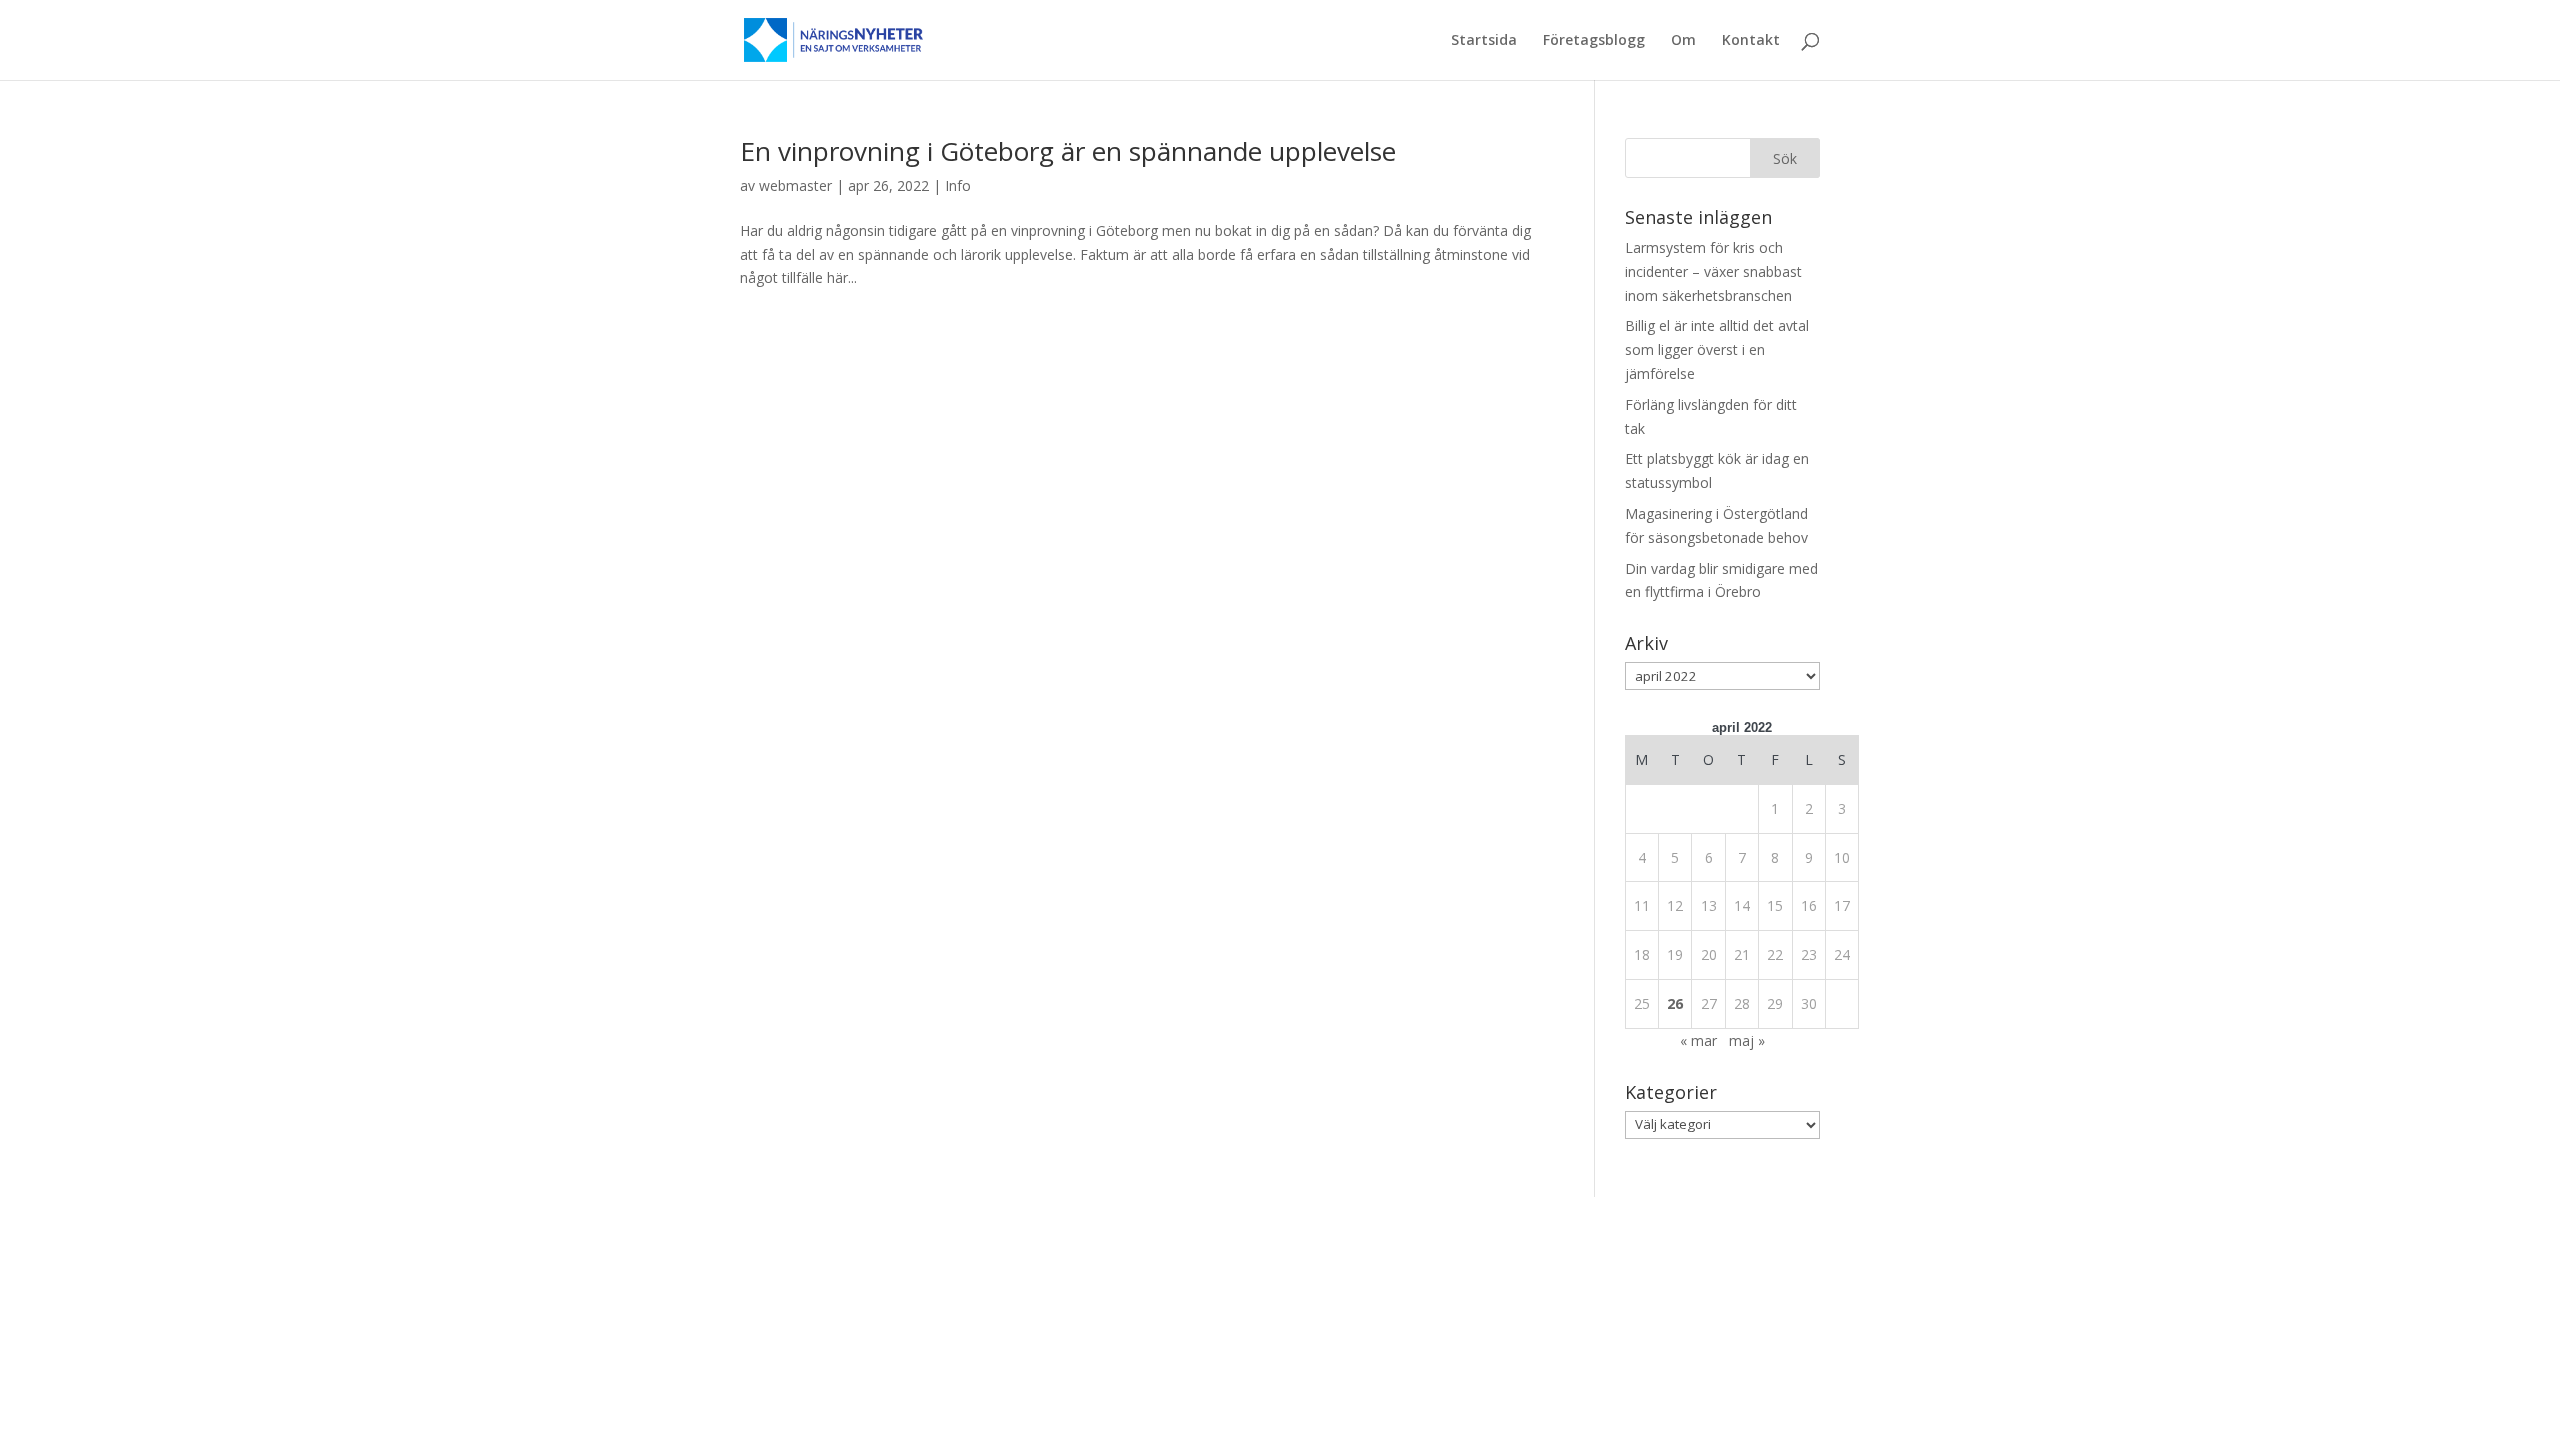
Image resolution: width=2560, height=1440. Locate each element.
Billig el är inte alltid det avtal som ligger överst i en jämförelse (1717, 349)
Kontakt (1751, 41)
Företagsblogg (1594, 41)
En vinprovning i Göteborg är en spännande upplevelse (1068, 151)
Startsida (1484, 41)
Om (1683, 41)
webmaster (795, 185)
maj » (1747, 1040)
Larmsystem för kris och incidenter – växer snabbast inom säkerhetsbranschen (1713, 271)
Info (958, 185)
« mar (1698, 1040)
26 (1675, 1003)
